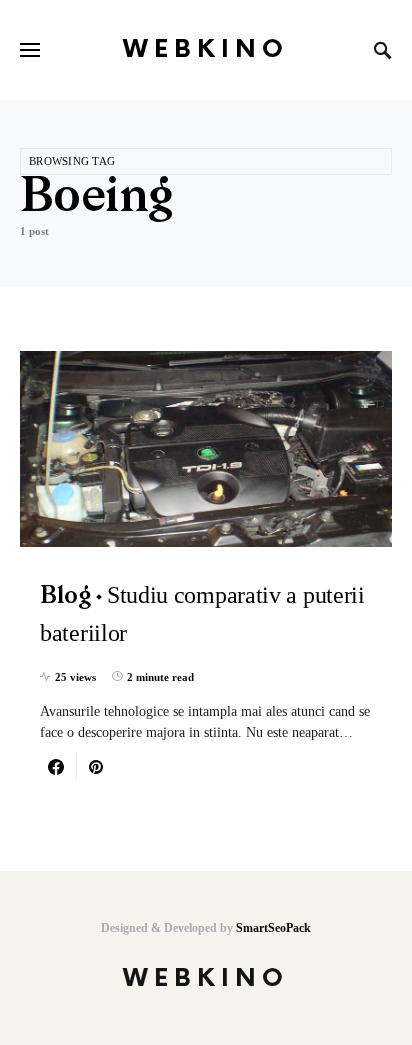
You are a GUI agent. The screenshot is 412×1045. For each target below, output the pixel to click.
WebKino (206, 49)
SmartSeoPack (273, 928)
